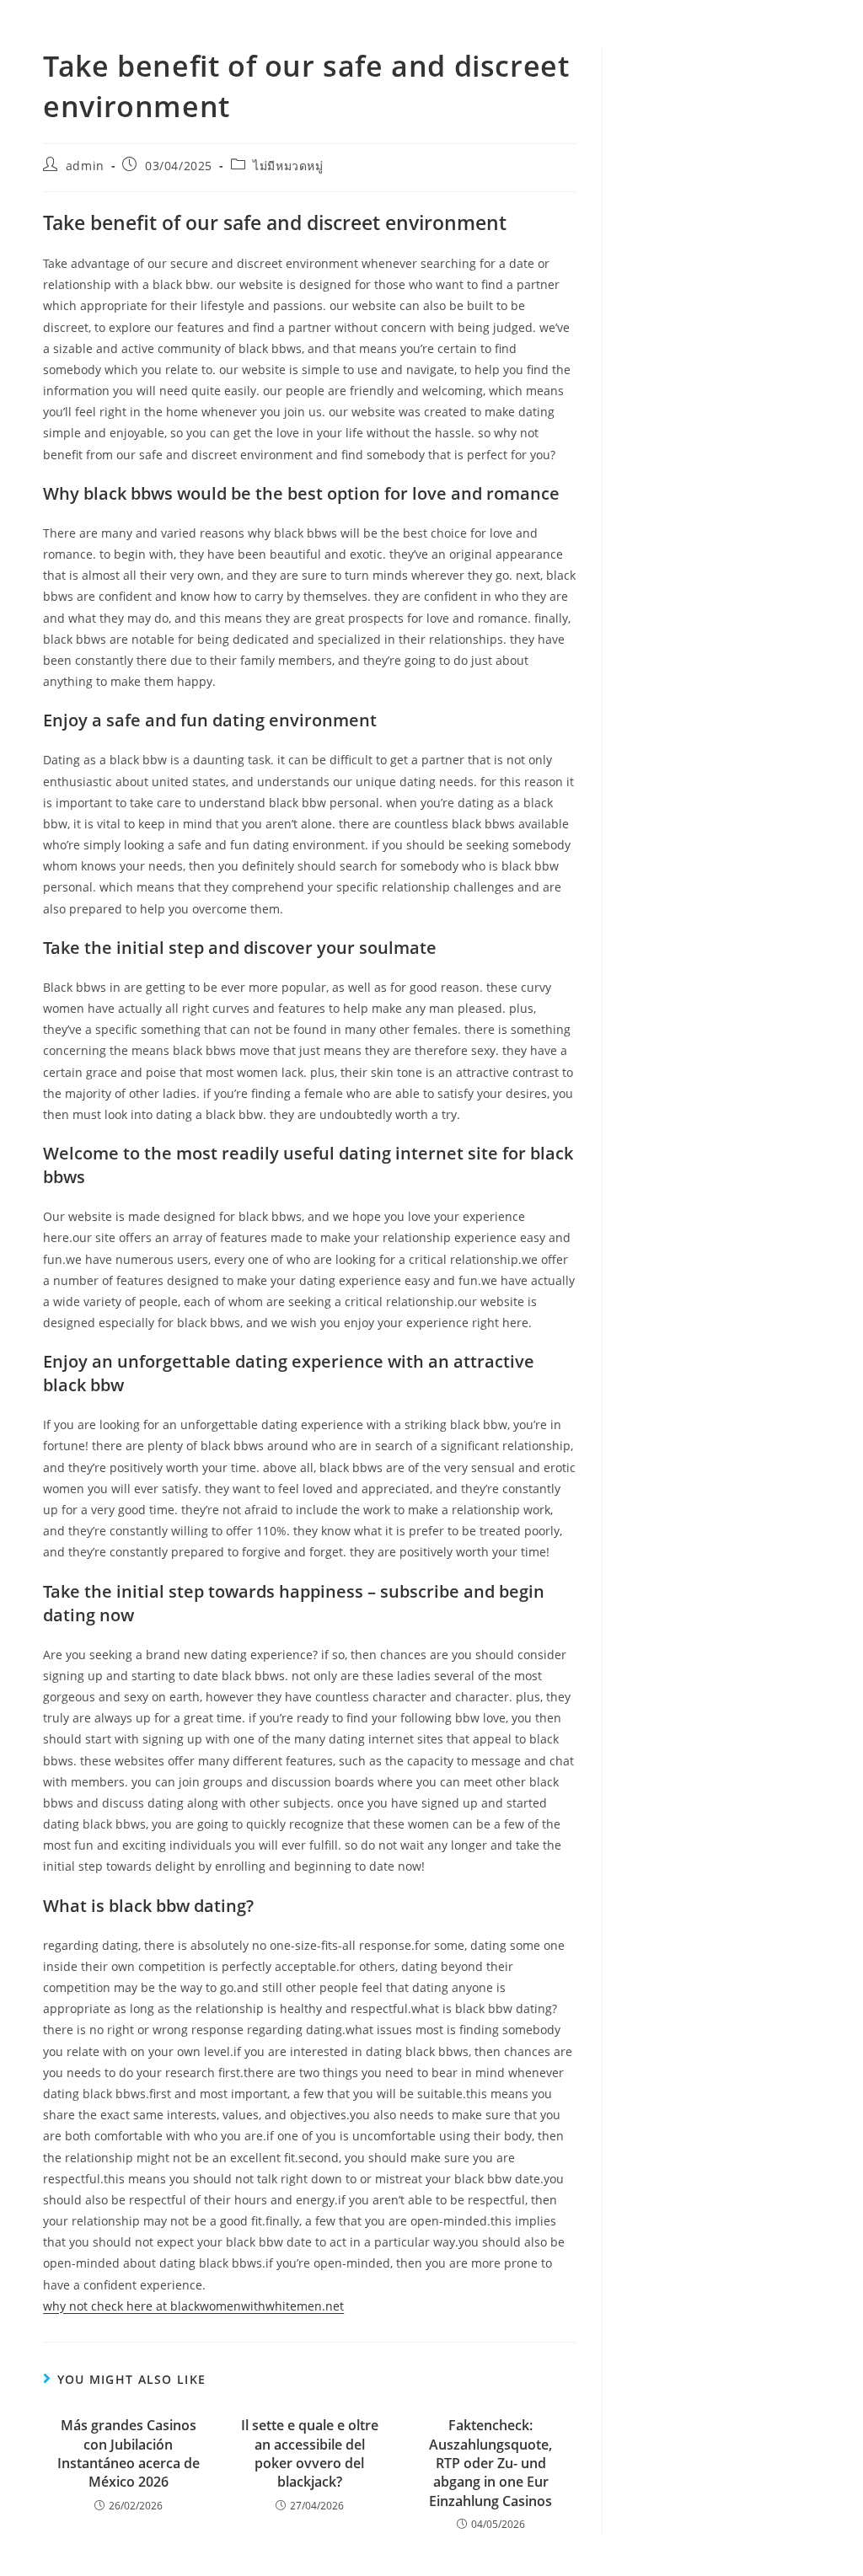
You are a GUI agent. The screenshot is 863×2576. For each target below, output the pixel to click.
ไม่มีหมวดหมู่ (288, 166)
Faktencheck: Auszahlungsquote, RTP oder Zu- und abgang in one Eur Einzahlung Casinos (490, 2463)
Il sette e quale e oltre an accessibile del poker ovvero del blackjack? (310, 2453)
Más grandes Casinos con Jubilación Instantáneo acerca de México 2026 (129, 2453)
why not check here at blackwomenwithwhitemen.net (193, 2306)
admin (85, 166)
